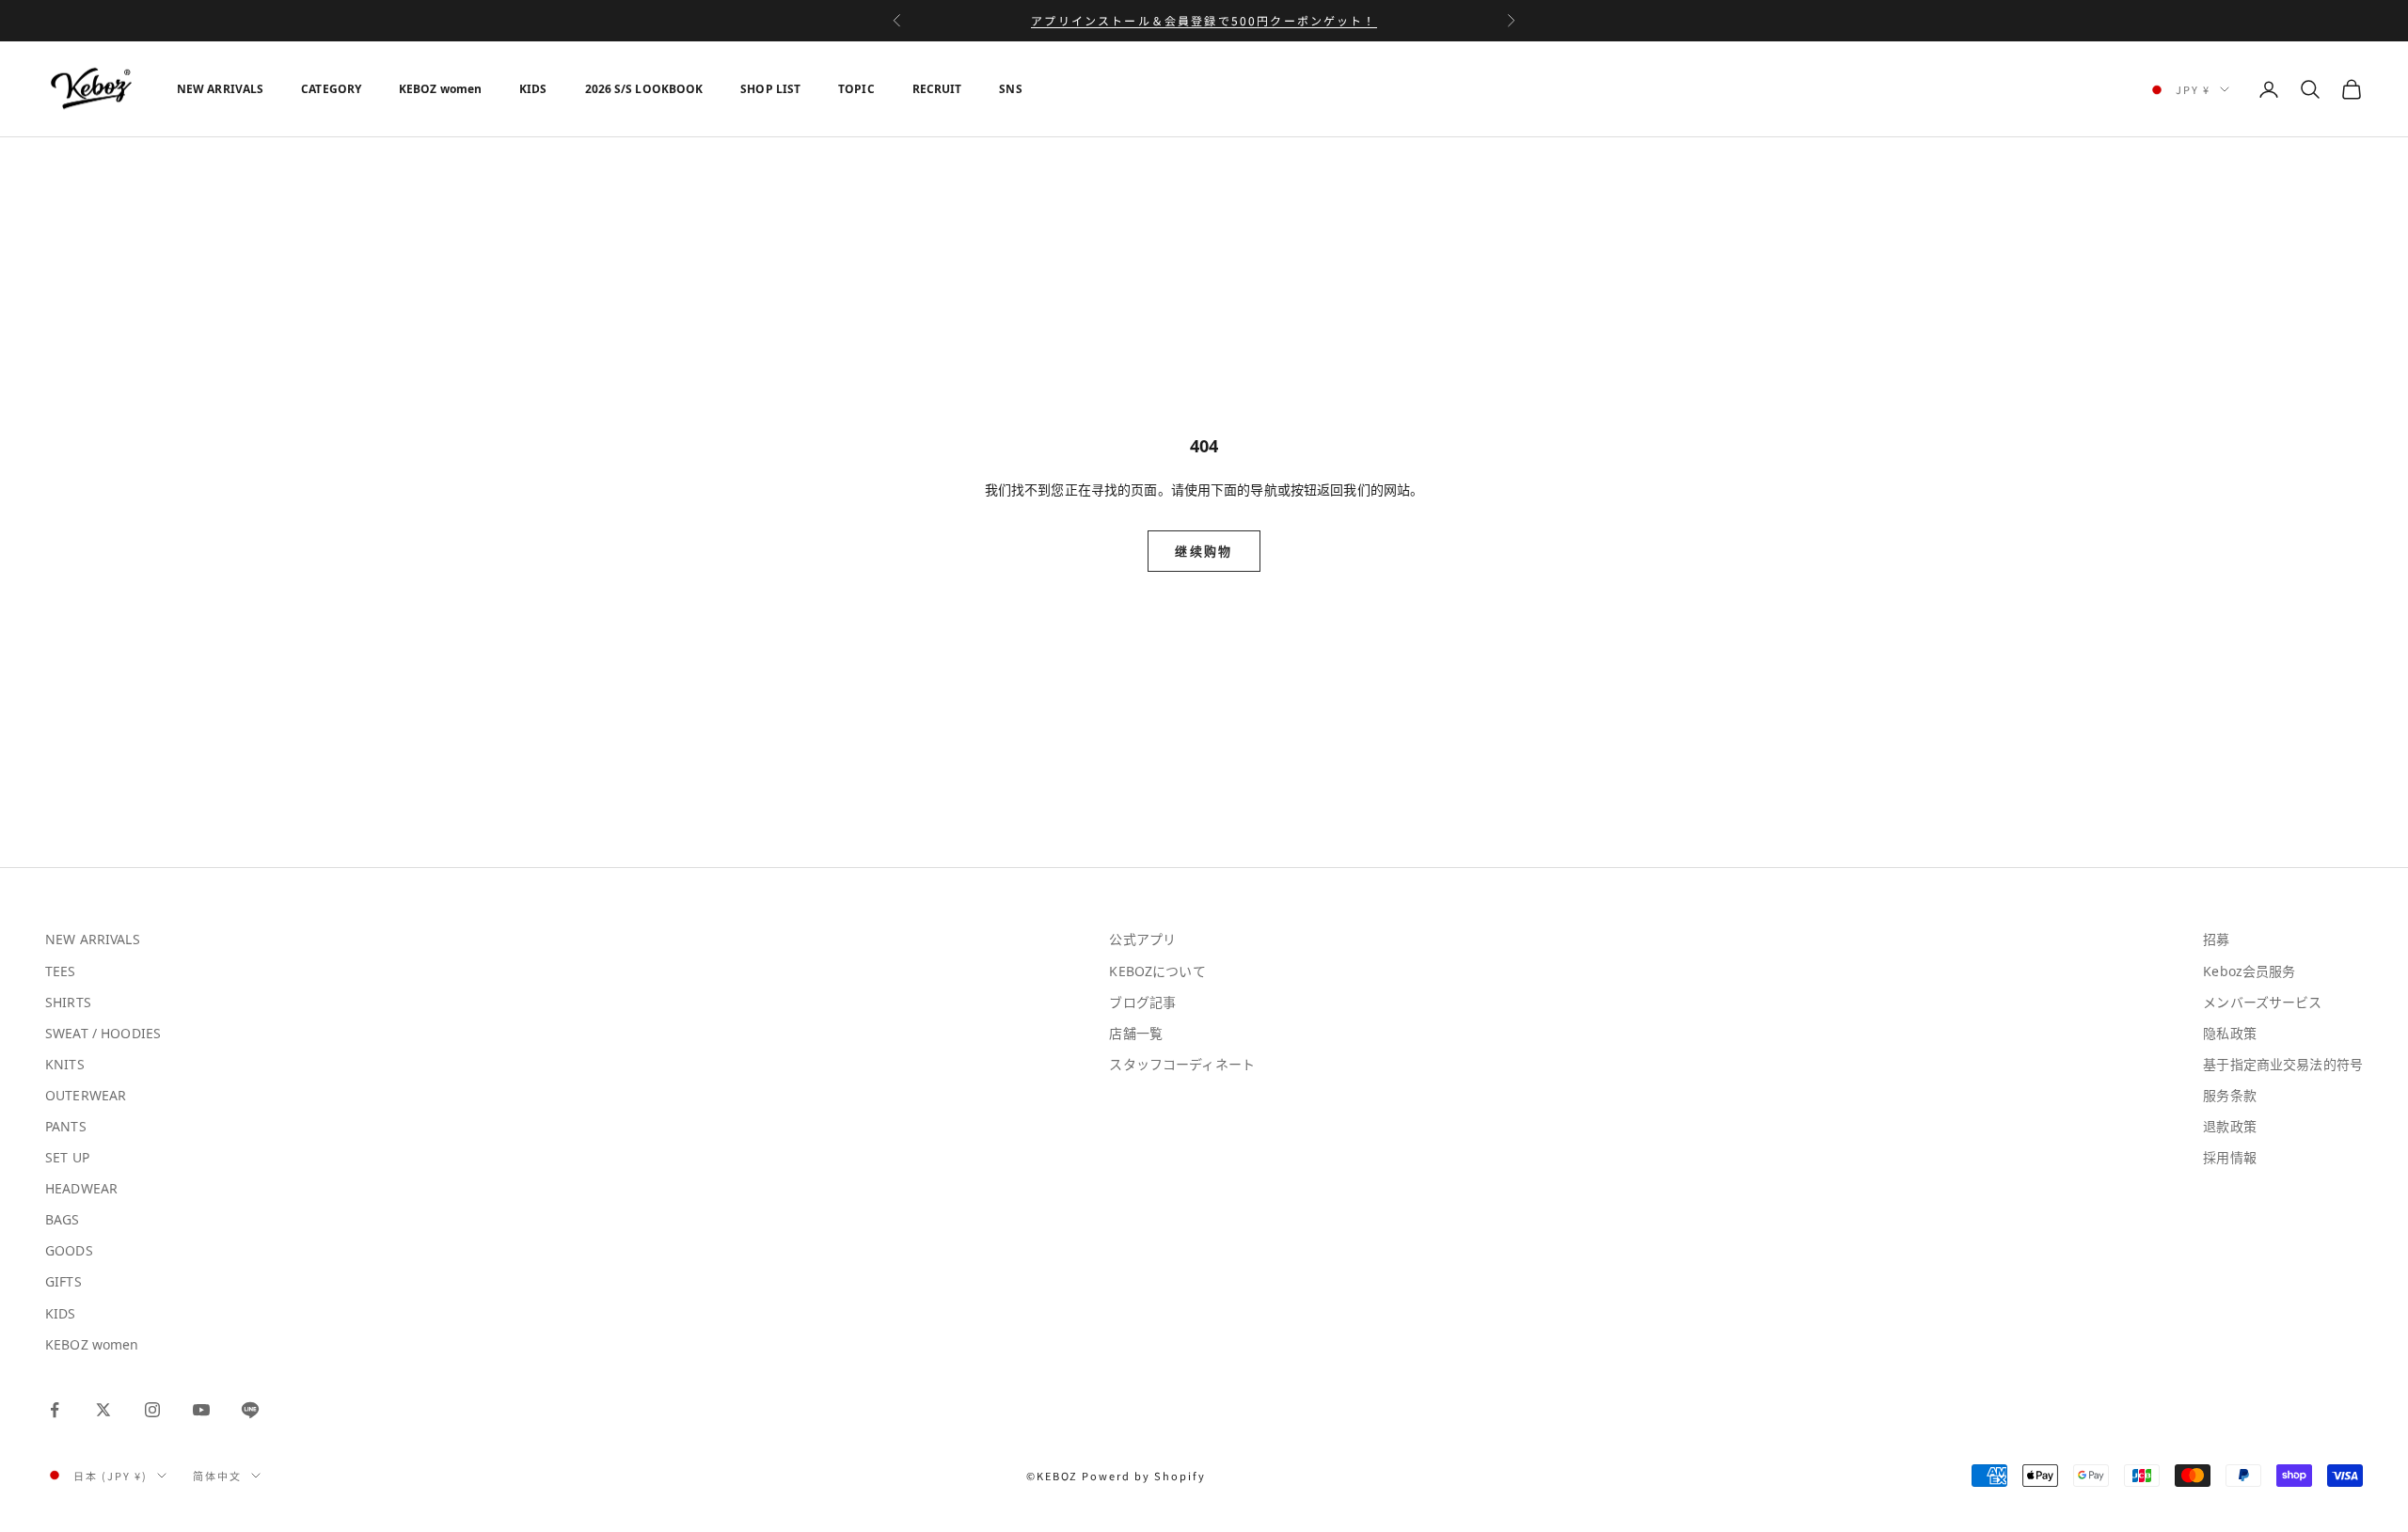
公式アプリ (1142, 939)
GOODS (69, 1250)
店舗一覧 (1136, 1033)
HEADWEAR (81, 1188)
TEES (61, 971)
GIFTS (63, 1281)
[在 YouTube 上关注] (201, 1410)
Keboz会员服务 (2249, 971)
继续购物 (1204, 551)
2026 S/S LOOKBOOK (644, 89)
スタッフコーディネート (1182, 1064)
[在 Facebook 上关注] (55, 1410)
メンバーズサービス (2262, 1002)
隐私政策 (2230, 1033)
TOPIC (856, 89)
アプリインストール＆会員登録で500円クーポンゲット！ (1204, 20)
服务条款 (2230, 1095)
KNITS (65, 1064)
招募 (2216, 939)
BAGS (63, 1219)
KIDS (533, 89)
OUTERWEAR (86, 1095)
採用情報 (2230, 1157)
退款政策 (2230, 1126)
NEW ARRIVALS (220, 89)
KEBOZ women (440, 89)
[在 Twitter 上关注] (103, 1410)
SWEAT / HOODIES (103, 1033)
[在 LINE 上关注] (250, 1410)
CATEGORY (331, 89)
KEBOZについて (1157, 971)
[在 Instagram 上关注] (152, 1410)
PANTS (66, 1126)
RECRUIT (937, 89)
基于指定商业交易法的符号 (2283, 1064)
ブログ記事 (1142, 1002)
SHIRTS (68, 1002)
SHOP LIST (770, 89)
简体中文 (217, 1476)
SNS (1010, 89)
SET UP (67, 1157)
